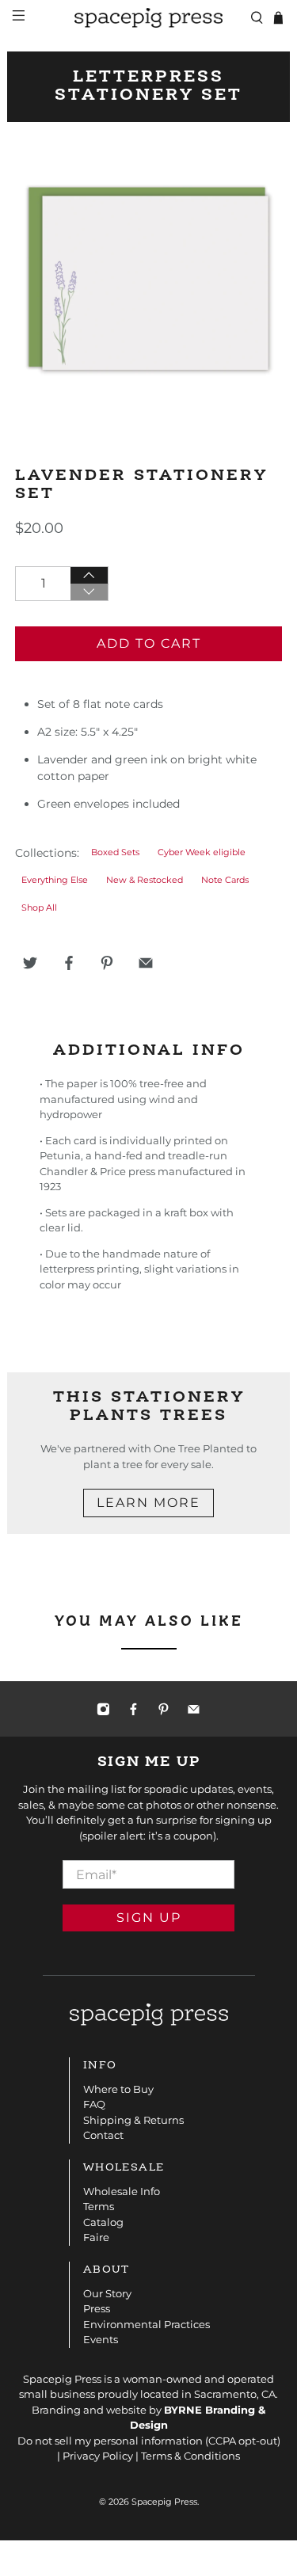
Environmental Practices (147, 2324)
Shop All (39, 908)
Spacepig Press (164, 2502)
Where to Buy (118, 2089)
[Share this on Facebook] (69, 963)
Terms (99, 2206)
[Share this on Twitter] (30, 963)
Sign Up (149, 1918)
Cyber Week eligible (202, 852)
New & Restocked (145, 880)
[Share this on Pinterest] (107, 963)
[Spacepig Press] (149, 18)
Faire (96, 2237)
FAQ (94, 2104)
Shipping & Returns (133, 2120)
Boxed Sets (115, 852)
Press (97, 2308)
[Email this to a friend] (146, 963)
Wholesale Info (122, 2191)
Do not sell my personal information (110, 2441)
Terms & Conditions (190, 2456)
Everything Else (55, 880)
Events (101, 2339)
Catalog (103, 2222)
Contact (103, 2135)
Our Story (107, 2293)
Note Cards (225, 880)
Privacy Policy (98, 2456)
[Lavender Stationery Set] (148, 279)
